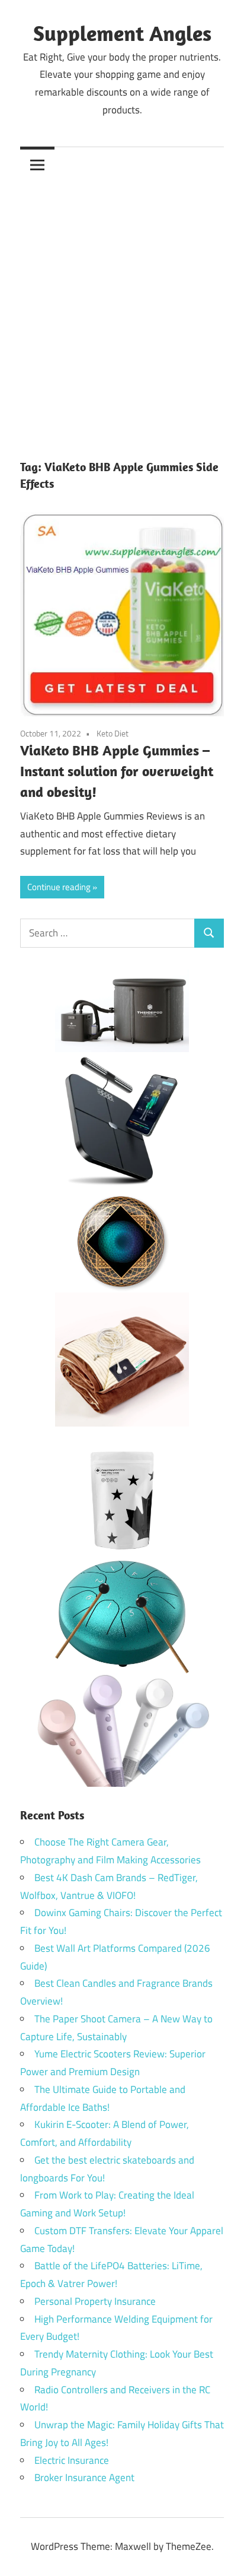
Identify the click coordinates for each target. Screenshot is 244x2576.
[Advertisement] (122, 310)
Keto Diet (113, 733)
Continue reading (59, 887)
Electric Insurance (72, 2460)
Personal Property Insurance (95, 2301)
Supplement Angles (122, 33)
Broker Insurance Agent (84, 2477)
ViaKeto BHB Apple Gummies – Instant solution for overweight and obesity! (117, 771)
